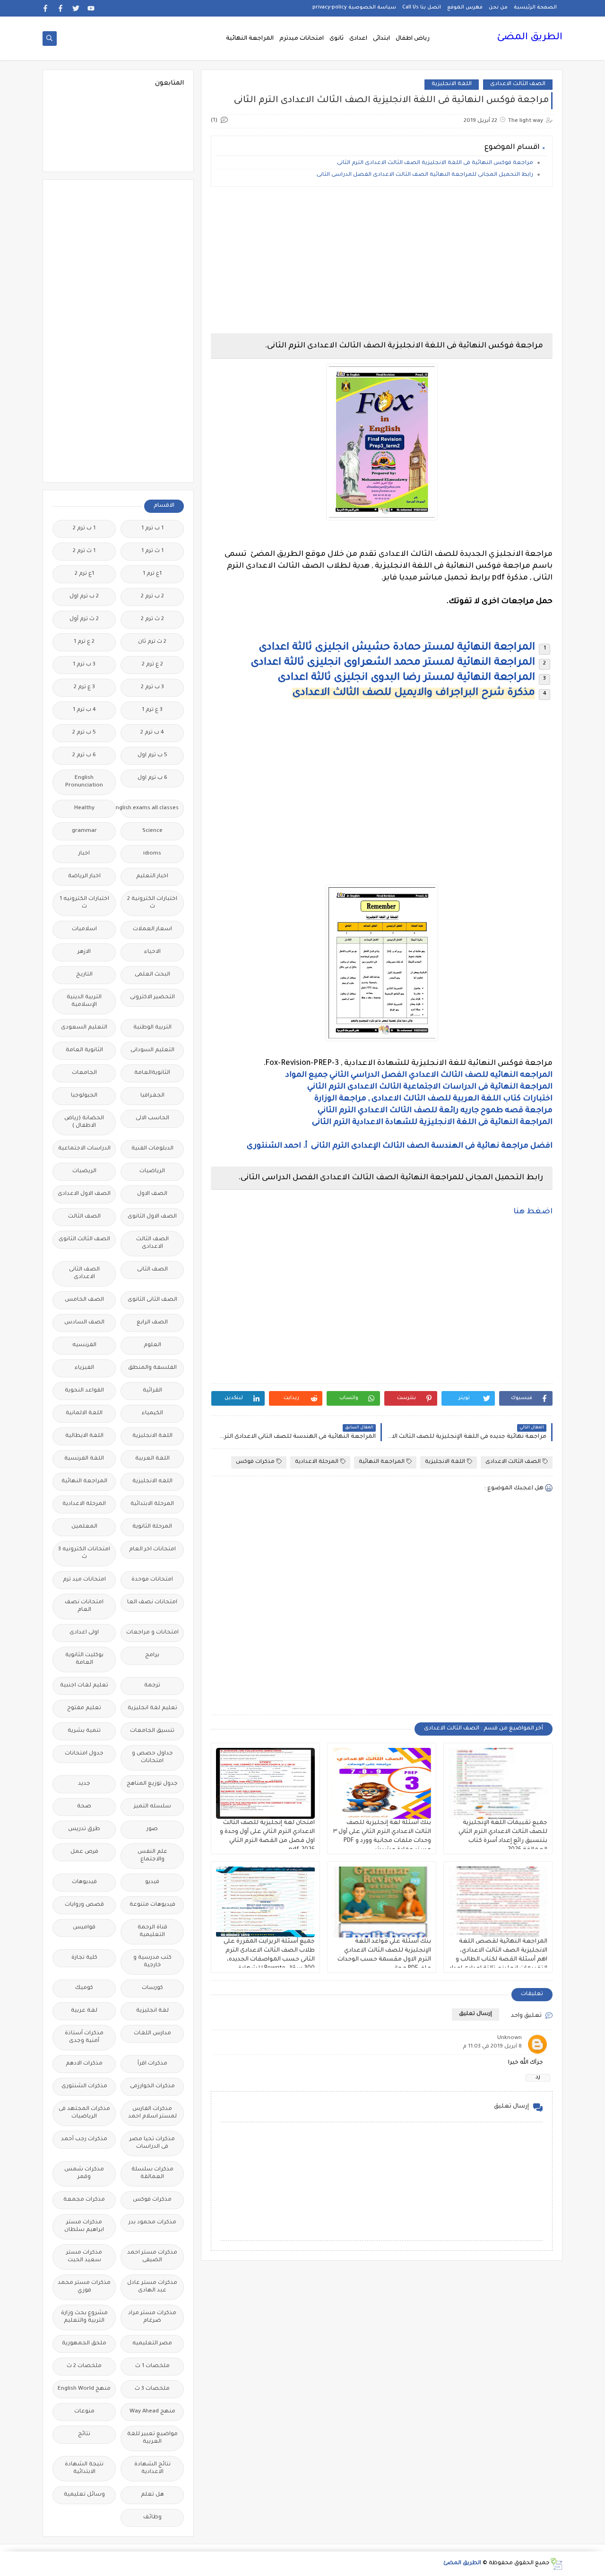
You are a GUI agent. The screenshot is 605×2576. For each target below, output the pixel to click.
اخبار (84, 854)
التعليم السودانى (152, 1050)
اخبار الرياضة (84, 877)
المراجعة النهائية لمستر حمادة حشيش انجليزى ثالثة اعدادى (397, 648)
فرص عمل (84, 1852)
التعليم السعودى (84, 1028)
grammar (84, 831)
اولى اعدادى (84, 1633)
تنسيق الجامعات (152, 1731)
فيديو (152, 1882)
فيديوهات (84, 1882)
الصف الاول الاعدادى (84, 1194)
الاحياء (152, 952)
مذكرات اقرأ (152, 2064)
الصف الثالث (84, 1217)
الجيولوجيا (84, 1096)
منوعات (84, 2412)
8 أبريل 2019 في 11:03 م (492, 2047)
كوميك (84, 1988)
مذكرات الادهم (84, 2064)
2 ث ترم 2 (152, 619)
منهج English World (84, 2389)
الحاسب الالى (152, 1119)
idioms (152, 854)
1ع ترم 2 (84, 574)
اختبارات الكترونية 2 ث (152, 903)
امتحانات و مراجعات (152, 1633)
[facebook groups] (46, 8)
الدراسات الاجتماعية (84, 1149)
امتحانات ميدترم (302, 39)
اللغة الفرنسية (84, 1459)
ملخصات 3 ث (152, 2389)
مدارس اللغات (152, 2034)
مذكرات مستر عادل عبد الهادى (152, 2287)
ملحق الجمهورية (84, 2344)
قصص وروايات (84, 1905)
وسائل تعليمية (84, 2495)
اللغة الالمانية (84, 1413)
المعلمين (84, 1527)
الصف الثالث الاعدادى (518, 84)
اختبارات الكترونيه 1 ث (84, 903)
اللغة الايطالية (84, 1436)
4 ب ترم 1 (84, 710)
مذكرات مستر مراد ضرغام (152, 2317)
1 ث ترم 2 (84, 551)
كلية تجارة (84, 1958)
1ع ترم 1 (152, 574)
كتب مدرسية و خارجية (152, 1962)
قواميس (84, 1928)
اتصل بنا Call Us (422, 8)
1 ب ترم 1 (152, 529)
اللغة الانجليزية (452, 84)
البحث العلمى (152, 975)
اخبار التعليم (152, 877)
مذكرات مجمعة (84, 2200)
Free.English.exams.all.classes (150, 808)
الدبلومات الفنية (152, 1149)
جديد (84, 1784)
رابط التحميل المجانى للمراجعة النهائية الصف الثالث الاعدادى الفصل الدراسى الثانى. (424, 175)
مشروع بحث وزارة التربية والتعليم (84, 2317)
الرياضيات (152, 1171)
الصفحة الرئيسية (535, 8)
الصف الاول (152, 1194)
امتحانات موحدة (152, 1580)
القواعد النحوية (84, 1391)
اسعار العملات (152, 929)
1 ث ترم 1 (152, 551)
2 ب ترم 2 (152, 597)
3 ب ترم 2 (152, 687)
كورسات (152, 1988)
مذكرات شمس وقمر (84, 2174)
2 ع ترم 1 (84, 642)
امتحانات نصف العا (152, 1603)
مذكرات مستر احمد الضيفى (152, 2257)
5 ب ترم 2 (84, 733)
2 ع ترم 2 (152, 665)
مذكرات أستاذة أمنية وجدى (84, 2037)
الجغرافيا (152, 1096)
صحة (84, 1807)
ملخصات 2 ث (84, 2366)
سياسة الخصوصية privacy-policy (354, 8)
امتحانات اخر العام (152, 1550)
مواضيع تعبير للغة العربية (152, 2438)
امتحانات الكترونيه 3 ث (84, 1553)
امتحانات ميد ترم (84, 1580)
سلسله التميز (152, 1807)
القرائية (152, 1391)
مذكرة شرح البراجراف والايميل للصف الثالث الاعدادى (414, 693)
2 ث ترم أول (84, 619)
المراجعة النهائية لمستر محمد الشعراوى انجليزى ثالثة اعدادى (393, 663)
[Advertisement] (382, 260)
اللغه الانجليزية (152, 1482)
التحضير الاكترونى (152, 998)
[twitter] (76, 8)
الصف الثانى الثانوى (152, 1300)
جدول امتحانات (84, 1754)
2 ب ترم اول (84, 597)
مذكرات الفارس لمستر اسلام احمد (152, 2113)
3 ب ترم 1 (84, 665)
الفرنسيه (84, 1345)
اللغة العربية (152, 1459)
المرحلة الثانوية (152, 1527)
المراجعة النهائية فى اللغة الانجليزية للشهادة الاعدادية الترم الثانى (432, 1123)
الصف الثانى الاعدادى (84, 1274)
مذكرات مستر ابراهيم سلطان (84, 2226)
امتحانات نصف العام (84, 1606)
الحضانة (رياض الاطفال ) (84, 1122)
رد (538, 2078)
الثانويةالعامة (152, 1073)
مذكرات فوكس (255, 1462)
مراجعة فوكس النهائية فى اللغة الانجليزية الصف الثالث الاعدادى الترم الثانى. (434, 163)
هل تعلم (152, 2495)
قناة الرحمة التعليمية (152, 1932)
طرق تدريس (84, 1829)
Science (152, 831)
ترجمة (152, 1686)
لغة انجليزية (152, 2011)
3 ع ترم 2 (84, 687)
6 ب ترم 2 (84, 756)
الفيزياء (84, 1368)
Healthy (84, 808)
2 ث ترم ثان (152, 642)
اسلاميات (84, 929)
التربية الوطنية (152, 1028)
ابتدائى (381, 39)
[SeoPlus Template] (556, 2564)
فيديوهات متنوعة (152, 1905)
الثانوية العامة (84, 1050)
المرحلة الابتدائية (152, 1504)
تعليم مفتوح (84, 1708)
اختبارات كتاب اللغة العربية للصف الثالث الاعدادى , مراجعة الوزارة (433, 1099)
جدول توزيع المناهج (152, 1784)
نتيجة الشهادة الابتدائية (84, 2468)
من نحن (498, 8)
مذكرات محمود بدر (152, 2223)
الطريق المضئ (530, 38)
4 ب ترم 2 (152, 733)
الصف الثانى (152, 1270)
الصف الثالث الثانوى (84, 1240)
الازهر (84, 952)
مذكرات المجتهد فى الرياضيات (84, 2113)
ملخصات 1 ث (152, 2366)
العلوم (152, 1345)
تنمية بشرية (84, 1731)
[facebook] (61, 8)
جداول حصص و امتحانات (152, 1758)
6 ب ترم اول (152, 778)
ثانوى (337, 39)
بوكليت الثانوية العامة (84, 1659)
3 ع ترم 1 (152, 710)
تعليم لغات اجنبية (84, 1686)
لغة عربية (84, 2011)
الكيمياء (152, 1413)
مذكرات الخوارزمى (152, 2087)
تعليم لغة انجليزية (152, 1708)
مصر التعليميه (152, 2344)
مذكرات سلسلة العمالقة (152, 2174)
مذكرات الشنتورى (84, 2087)
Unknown (510, 2038)
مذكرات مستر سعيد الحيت (84, 2257)
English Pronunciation (84, 782)
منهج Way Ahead (152, 2412)
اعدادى (358, 39)
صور (152, 1829)
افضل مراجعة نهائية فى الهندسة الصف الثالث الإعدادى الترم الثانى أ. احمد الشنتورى (400, 1146)
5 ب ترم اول (152, 756)
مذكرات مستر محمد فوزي (84, 2287)
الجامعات (84, 1073)
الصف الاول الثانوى (152, 1217)
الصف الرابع (152, 1323)
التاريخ (84, 975)
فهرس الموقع (465, 8)
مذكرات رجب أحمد (84, 2139)
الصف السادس (84, 1323)
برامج (152, 1655)
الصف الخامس (84, 1300)
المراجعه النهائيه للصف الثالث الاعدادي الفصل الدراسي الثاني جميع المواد (419, 1075)
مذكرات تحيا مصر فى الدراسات (152, 2143)
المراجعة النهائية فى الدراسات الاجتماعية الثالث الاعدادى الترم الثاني (429, 1087)
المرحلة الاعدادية (317, 1462)
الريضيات (84, 1171)
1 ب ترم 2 (84, 529)
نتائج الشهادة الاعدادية (152, 2468)
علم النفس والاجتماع (152, 1856)
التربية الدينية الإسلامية (84, 1001)
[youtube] (91, 8)
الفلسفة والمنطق (152, 1368)
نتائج (84, 2434)
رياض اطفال (413, 39)
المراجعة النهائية (250, 39)
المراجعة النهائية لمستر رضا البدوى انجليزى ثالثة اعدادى (406, 678)
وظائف (152, 2518)
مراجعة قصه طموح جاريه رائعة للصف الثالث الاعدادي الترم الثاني (435, 1111)
